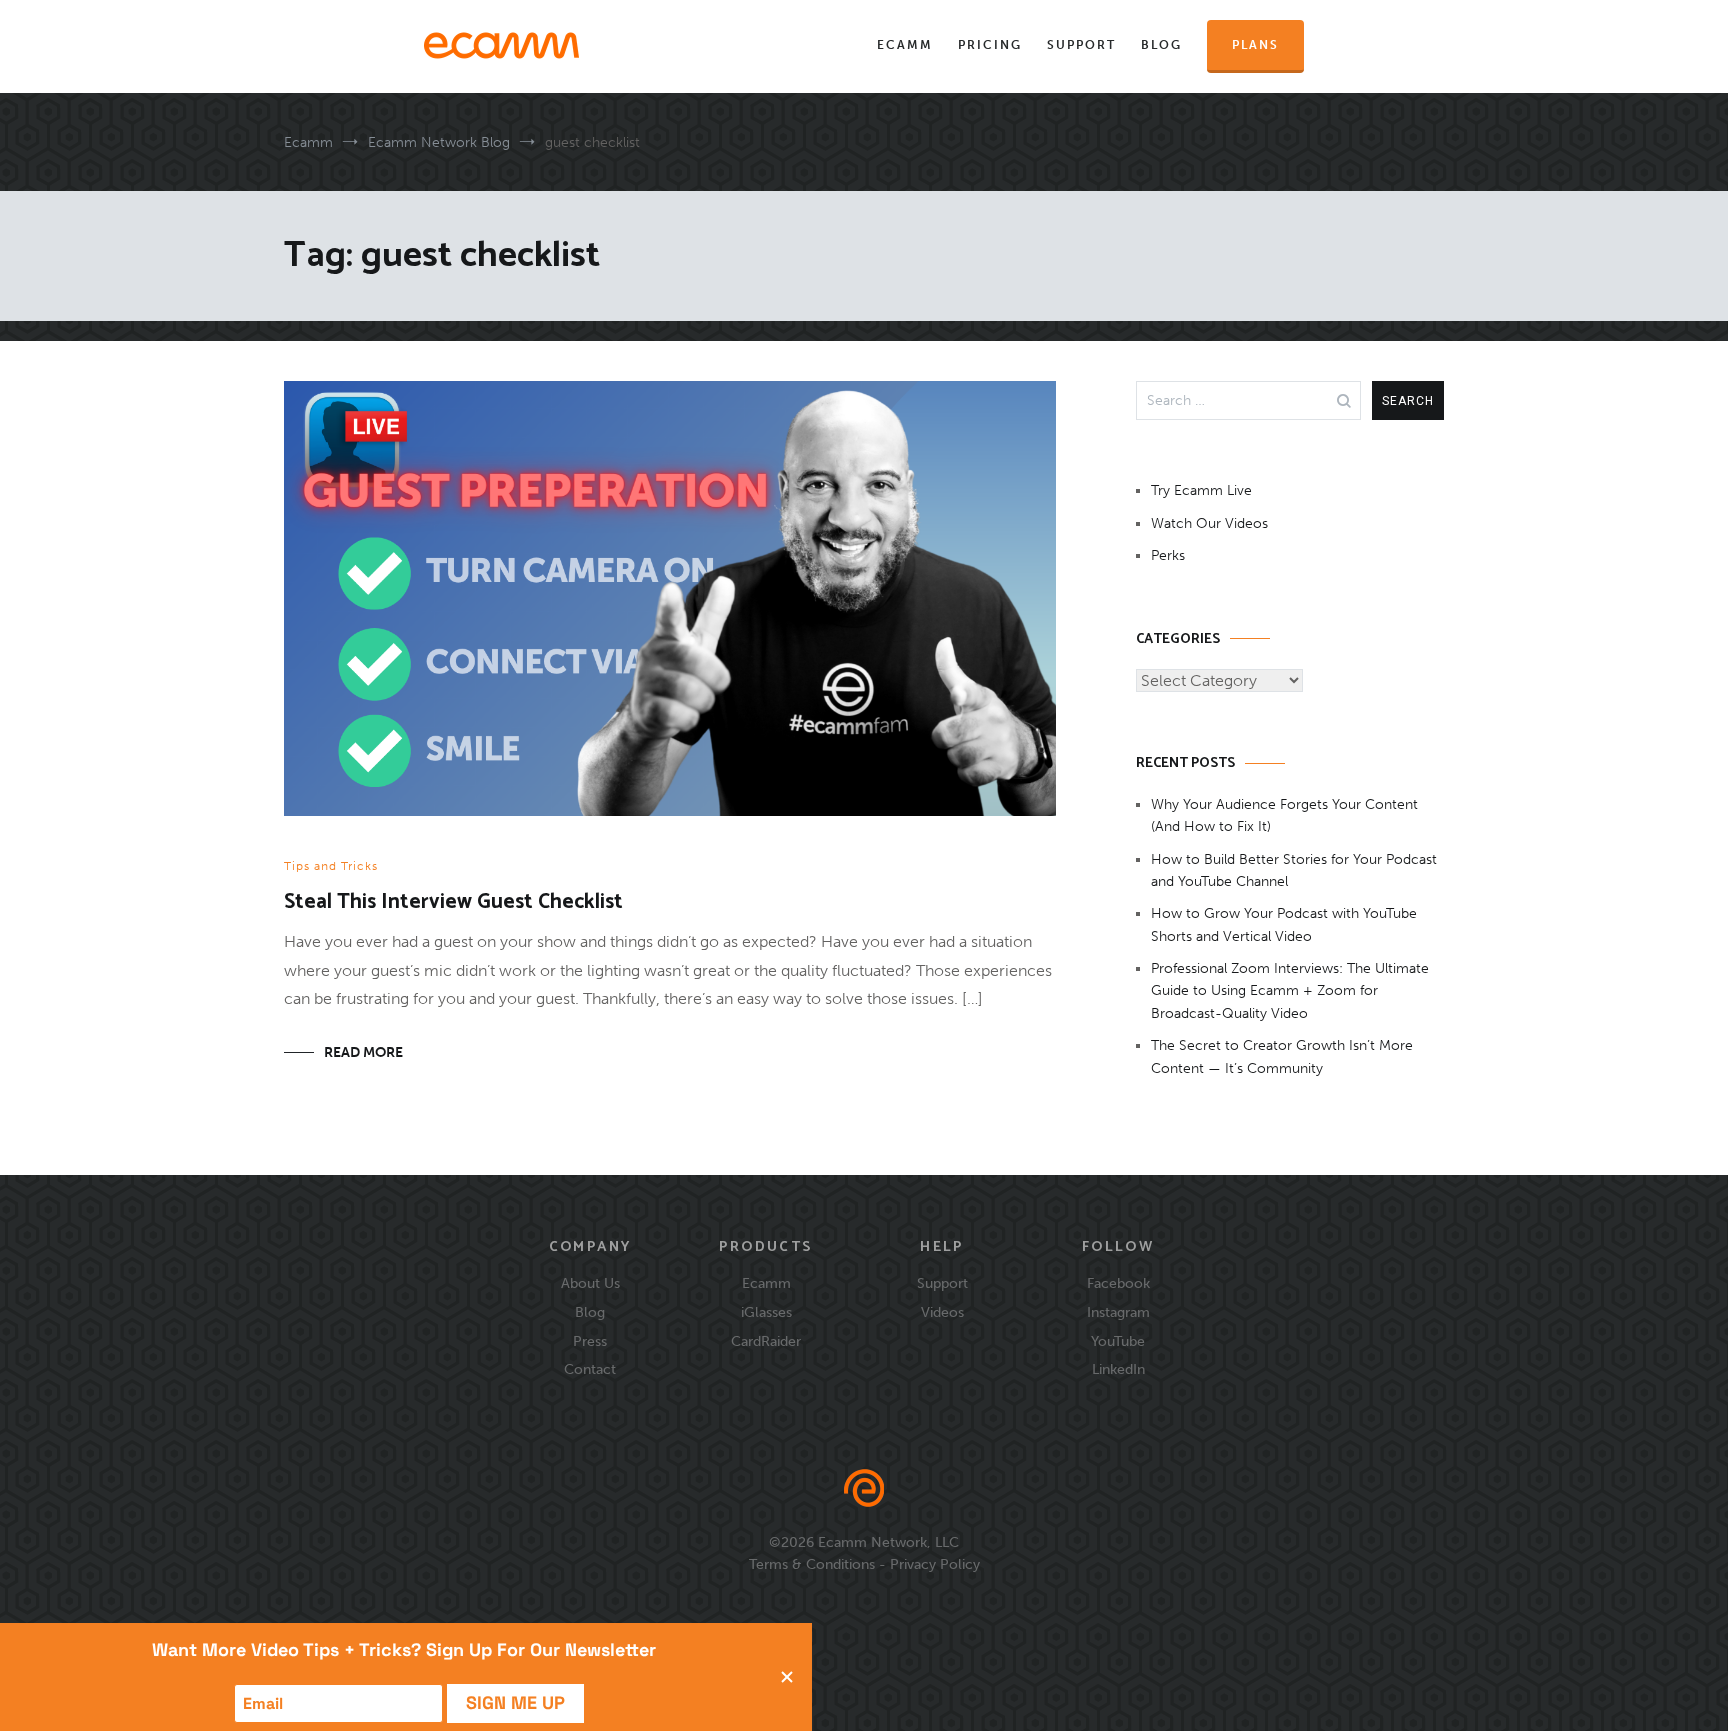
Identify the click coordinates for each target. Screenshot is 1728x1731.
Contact (590, 1369)
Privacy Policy (935, 1564)
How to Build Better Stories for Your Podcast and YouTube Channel (1294, 870)
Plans (1255, 45)
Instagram (1118, 1312)
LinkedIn (1118, 1369)
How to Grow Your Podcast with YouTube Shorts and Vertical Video (1284, 924)
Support (1081, 45)
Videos (942, 1312)
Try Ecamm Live (1201, 490)
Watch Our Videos (1209, 523)
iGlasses (766, 1312)
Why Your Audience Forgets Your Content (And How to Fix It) (1284, 815)
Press (590, 1341)
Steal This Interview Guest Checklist (453, 902)
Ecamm (905, 45)
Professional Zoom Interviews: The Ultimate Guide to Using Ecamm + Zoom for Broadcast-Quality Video (1290, 991)
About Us (590, 1283)
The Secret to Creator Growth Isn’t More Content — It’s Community (1282, 1056)
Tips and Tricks (331, 866)
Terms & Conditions (812, 1564)
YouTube (1118, 1341)
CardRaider (766, 1341)
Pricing (990, 45)
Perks (1168, 555)
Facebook (1118, 1283)
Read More (363, 1052)
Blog (1161, 45)
